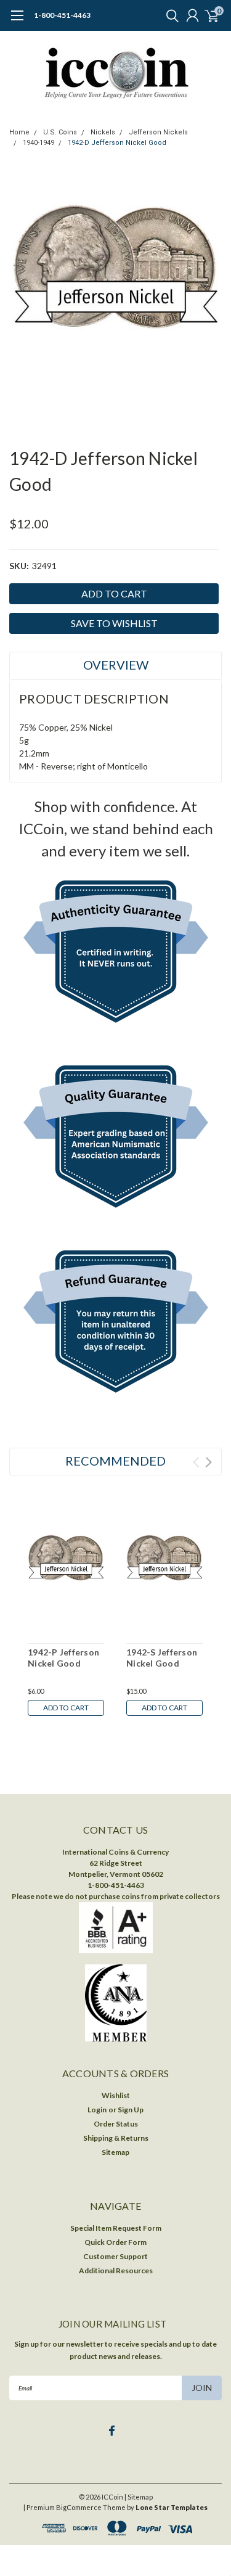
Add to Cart (66, 1708)
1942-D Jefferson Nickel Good (117, 143)
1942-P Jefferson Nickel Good (63, 1658)
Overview (116, 665)
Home (19, 132)
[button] (116, 954)
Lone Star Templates (172, 2507)
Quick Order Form (115, 2242)
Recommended (115, 1461)
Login (97, 2110)
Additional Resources (116, 2270)
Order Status (116, 2124)
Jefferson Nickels (158, 132)
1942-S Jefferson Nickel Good (162, 1658)
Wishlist (116, 2095)
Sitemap (115, 2152)
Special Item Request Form (116, 2228)
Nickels (103, 132)
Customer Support (115, 2256)
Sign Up (131, 2110)
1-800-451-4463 (62, 15)
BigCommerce (79, 2507)
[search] (169, 15)
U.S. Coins (60, 132)
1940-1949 (38, 143)
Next (209, 1462)
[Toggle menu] (17, 22)
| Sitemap (139, 2497)
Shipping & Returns (116, 2138)
